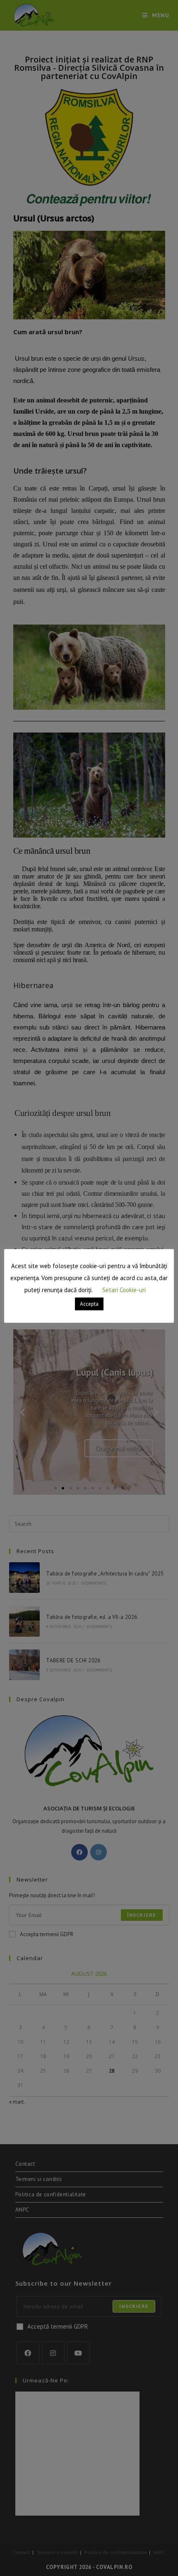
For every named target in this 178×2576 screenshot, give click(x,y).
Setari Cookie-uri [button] (124, 1290)
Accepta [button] (89, 1304)
